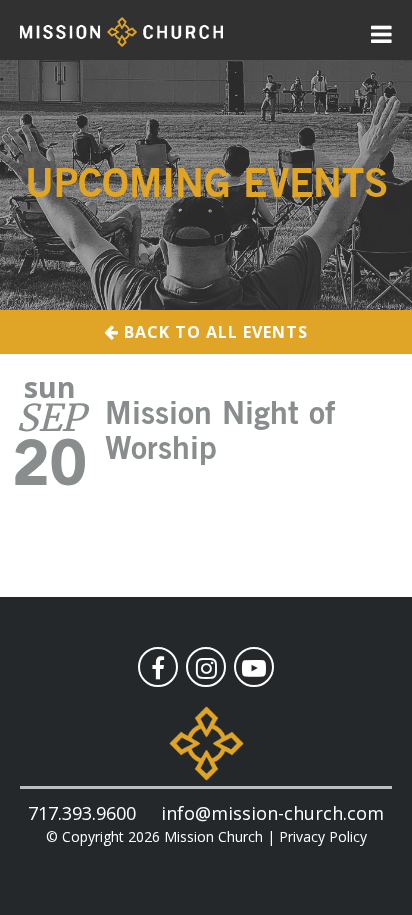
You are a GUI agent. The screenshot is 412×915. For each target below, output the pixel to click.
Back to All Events (213, 332)
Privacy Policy (323, 836)
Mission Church (213, 836)
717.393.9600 (82, 813)
